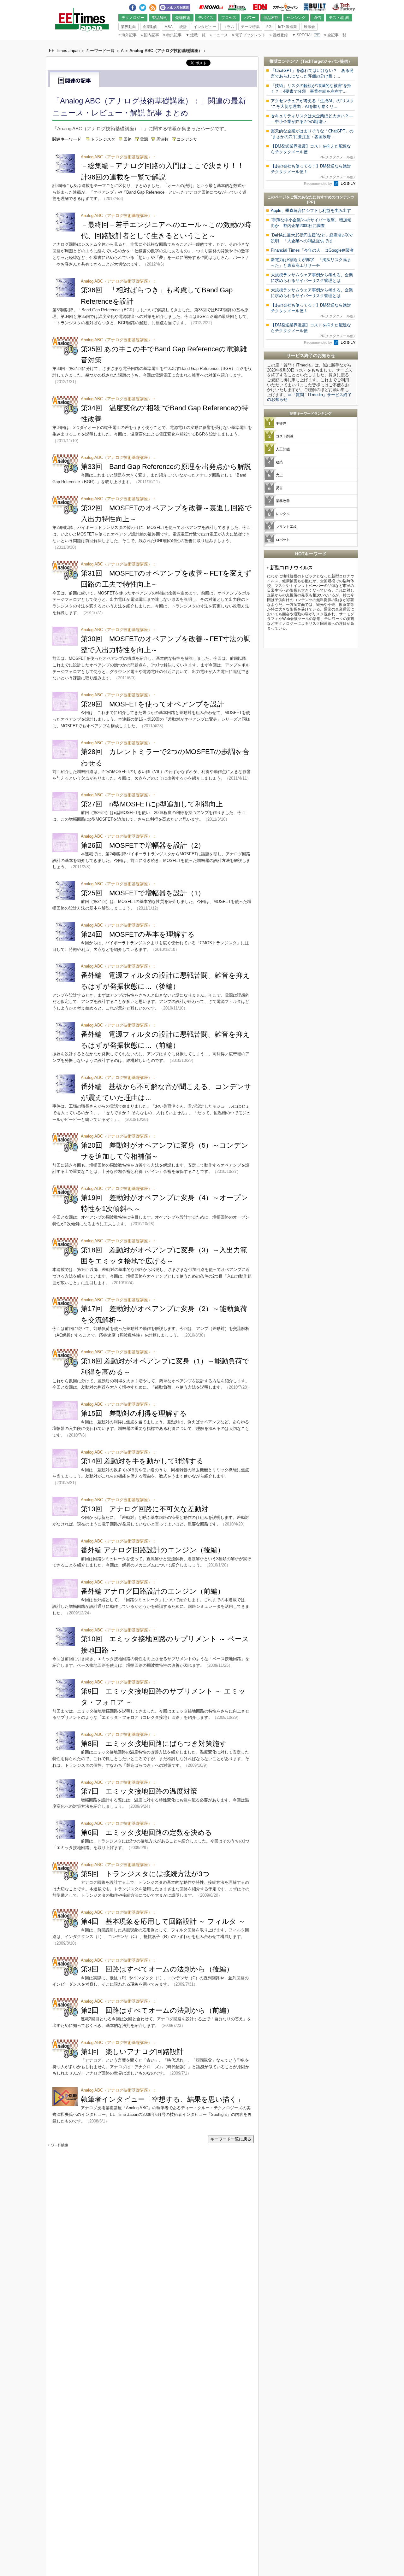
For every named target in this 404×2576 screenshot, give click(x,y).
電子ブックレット (249, 35)
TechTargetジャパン (321, 61)
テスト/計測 (339, 18)
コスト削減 (285, 436)
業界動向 (128, 27)
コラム (229, 27)
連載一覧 (196, 35)
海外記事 (128, 35)
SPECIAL (302, 35)
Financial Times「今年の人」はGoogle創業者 (312, 250)
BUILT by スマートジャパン (315, 7)
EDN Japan (260, 7)
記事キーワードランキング (311, 413)
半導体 (281, 423)
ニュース (219, 35)
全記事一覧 (335, 35)
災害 (279, 488)
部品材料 (271, 18)
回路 (128, 139)
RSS (153, 6)
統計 (183, 27)
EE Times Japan (237, 7)
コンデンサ (187, 139)
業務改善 (283, 501)
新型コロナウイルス (291, 568)
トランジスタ (103, 139)
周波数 (162, 139)
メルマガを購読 (175, 7)
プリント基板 (286, 527)
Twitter (143, 6)
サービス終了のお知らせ (311, 355)
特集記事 (172, 35)
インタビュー (205, 27)
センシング (296, 18)
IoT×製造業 (288, 27)
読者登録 (279, 35)
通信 (317, 18)
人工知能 (283, 449)
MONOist (211, 7)
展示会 (309, 27)
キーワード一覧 (100, 51)
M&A (169, 27)
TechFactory (344, 7)
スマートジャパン (286, 7)
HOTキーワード (311, 554)
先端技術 (183, 18)
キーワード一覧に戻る (231, 2139)
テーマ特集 (250, 27)
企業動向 (150, 27)
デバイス (206, 18)
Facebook (133, 6)
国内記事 (150, 35)
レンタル (283, 514)
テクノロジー (133, 18)
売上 (279, 475)
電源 (144, 139)
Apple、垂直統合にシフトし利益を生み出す (311, 211)
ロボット (283, 540)
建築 (279, 462)
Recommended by (318, 184)
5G (269, 27)
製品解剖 (160, 18)
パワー (250, 18)
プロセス (229, 18)
